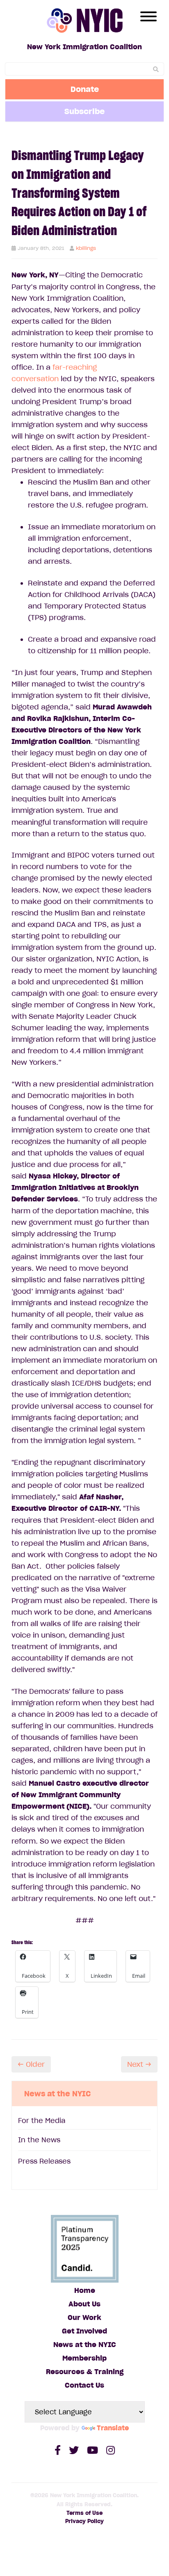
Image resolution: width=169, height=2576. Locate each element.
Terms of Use (84, 2513)
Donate (85, 89)
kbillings (86, 248)
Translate (113, 2428)
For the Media (42, 2121)
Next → (139, 2064)
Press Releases (44, 2161)
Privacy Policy (84, 2521)
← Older (31, 2064)
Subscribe (84, 111)
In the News (39, 2140)
